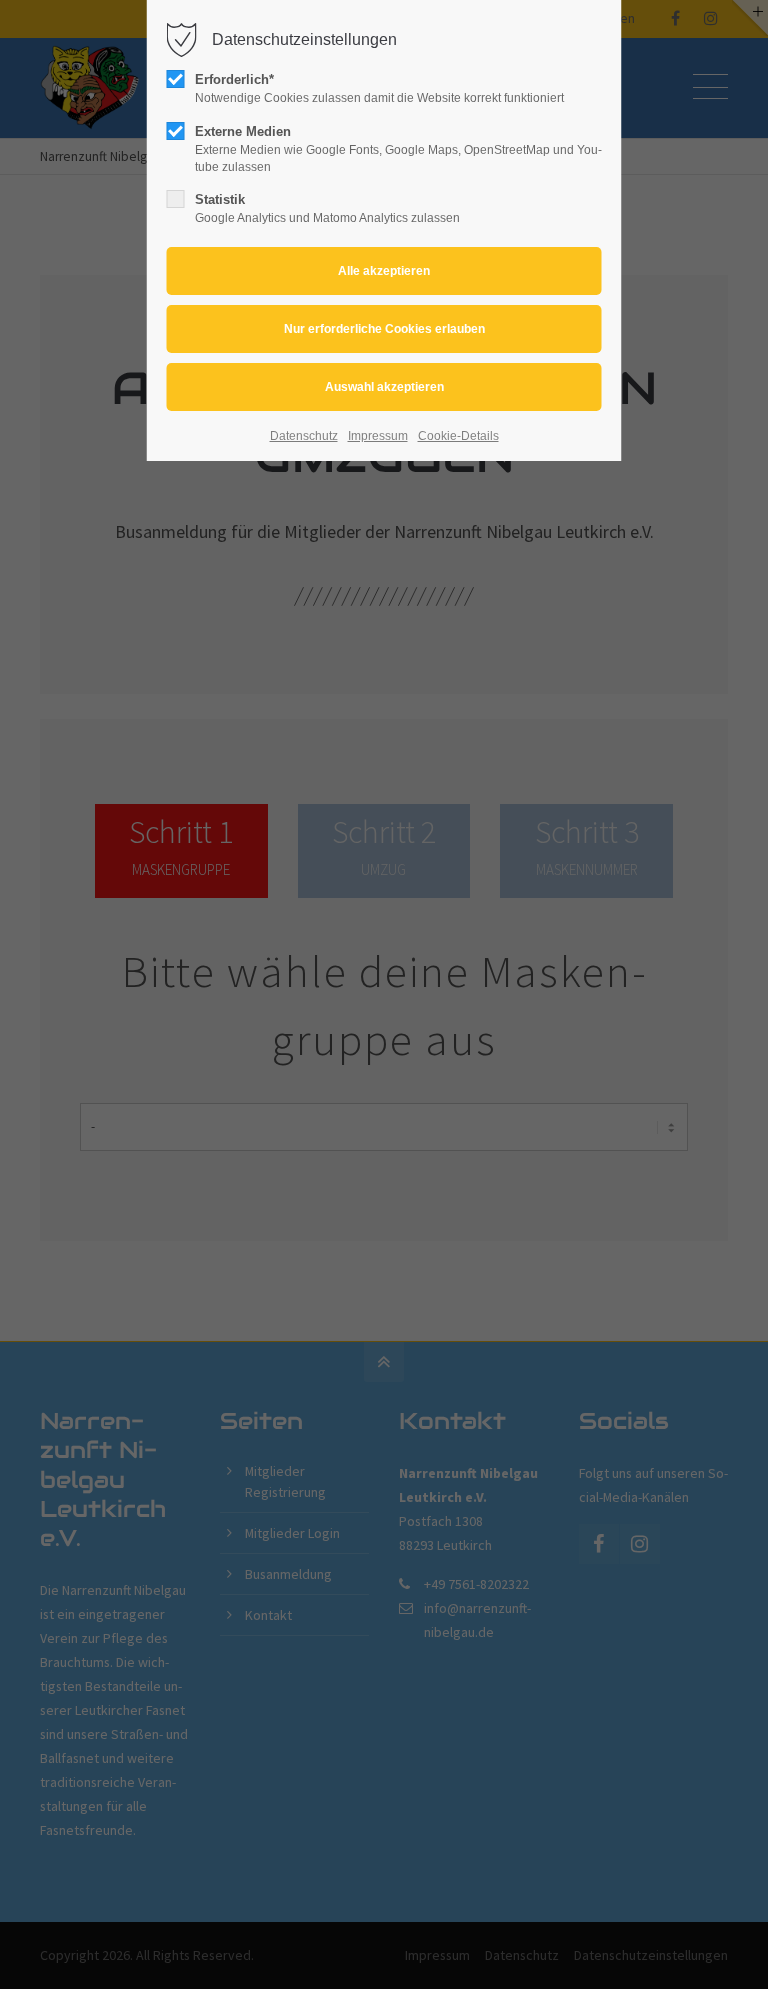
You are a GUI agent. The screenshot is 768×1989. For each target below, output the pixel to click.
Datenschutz (304, 436)
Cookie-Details (458, 436)
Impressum (378, 436)
